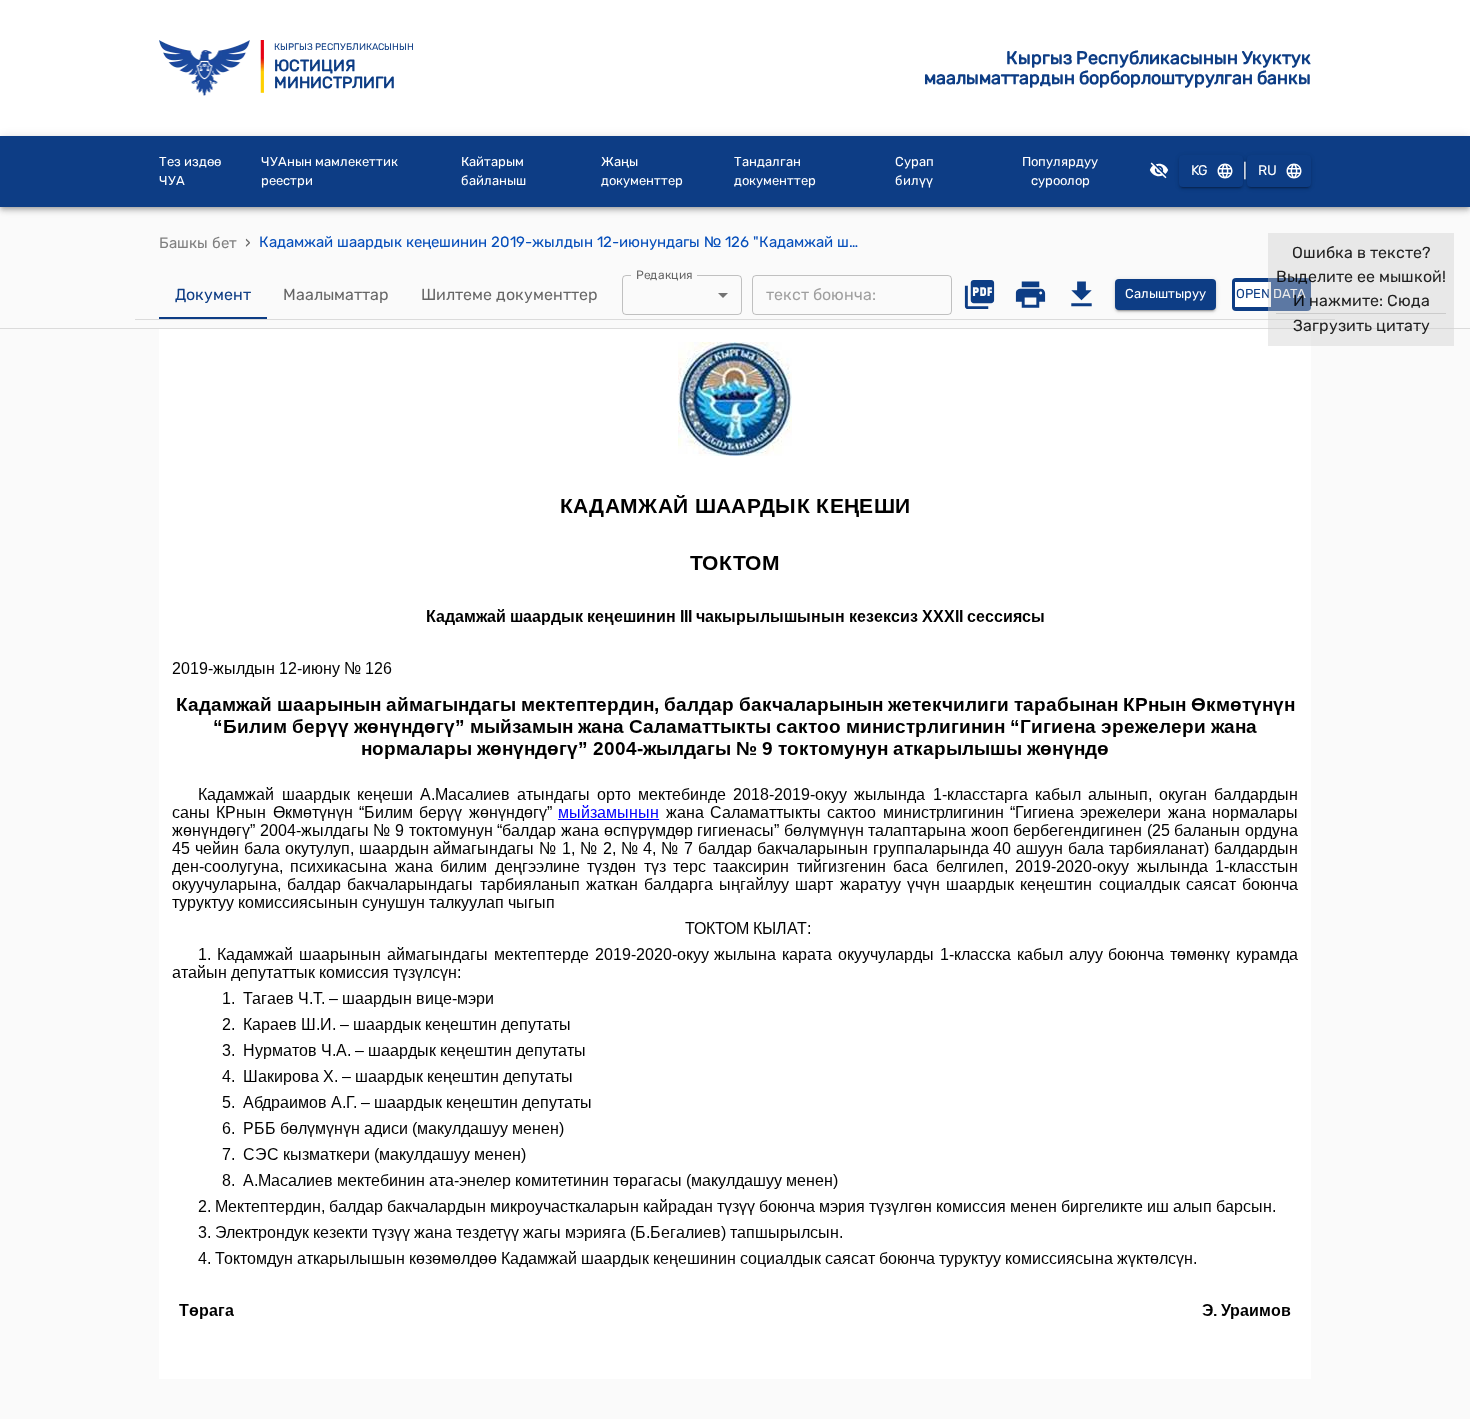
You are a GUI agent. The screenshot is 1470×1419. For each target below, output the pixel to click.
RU (1267, 170)
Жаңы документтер (642, 171)
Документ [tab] (213, 294)
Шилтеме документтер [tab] (509, 294)
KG (1199, 170)
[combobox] (682, 295)
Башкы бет (198, 243)
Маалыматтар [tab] (336, 294)
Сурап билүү (914, 171)
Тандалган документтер (775, 171)
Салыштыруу (1165, 293)
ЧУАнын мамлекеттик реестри (329, 171)
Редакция (664, 274)
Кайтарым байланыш (493, 171)
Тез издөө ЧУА (190, 171)
